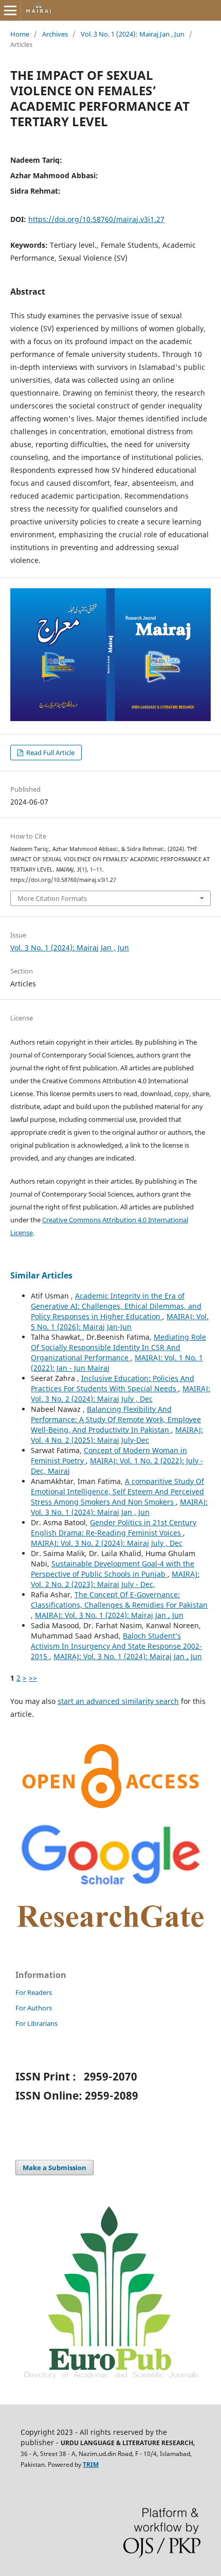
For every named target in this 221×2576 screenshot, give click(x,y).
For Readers (34, 1992)
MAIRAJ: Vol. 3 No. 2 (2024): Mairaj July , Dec (121, 1394)
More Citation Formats (52, 898)
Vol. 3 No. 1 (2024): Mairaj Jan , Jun (133, 34)
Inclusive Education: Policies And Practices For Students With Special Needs (113, 1383)
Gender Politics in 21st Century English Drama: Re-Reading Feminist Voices (114, 1528)
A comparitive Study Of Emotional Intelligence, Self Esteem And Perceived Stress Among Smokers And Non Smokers (117, 1491)
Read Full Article (50, 753)
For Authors (34, 2008)
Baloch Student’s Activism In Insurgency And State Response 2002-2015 (116, 1646)
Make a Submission (54, 2168)
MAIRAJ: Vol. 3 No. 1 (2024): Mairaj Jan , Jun (119, 1507)
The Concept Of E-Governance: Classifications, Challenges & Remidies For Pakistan (119, 1600)
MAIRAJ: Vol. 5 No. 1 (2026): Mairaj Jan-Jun (120, 1321)
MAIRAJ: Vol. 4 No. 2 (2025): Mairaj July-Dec (117, 1435)
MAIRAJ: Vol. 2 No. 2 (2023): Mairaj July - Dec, (115, 1579)
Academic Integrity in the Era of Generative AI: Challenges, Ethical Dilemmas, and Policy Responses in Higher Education (116, 1306)
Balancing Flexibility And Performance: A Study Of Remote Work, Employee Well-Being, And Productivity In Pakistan (116, 1419)
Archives (55, 34)
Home (20, 34)
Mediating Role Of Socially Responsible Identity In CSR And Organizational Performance (118, 1347)
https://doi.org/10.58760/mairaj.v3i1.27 (96, 219)
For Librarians (36, 2023)
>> (33, 1678)
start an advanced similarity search (118, 1701)
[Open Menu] (10, 10)
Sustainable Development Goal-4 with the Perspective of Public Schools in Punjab (113, 1569)
